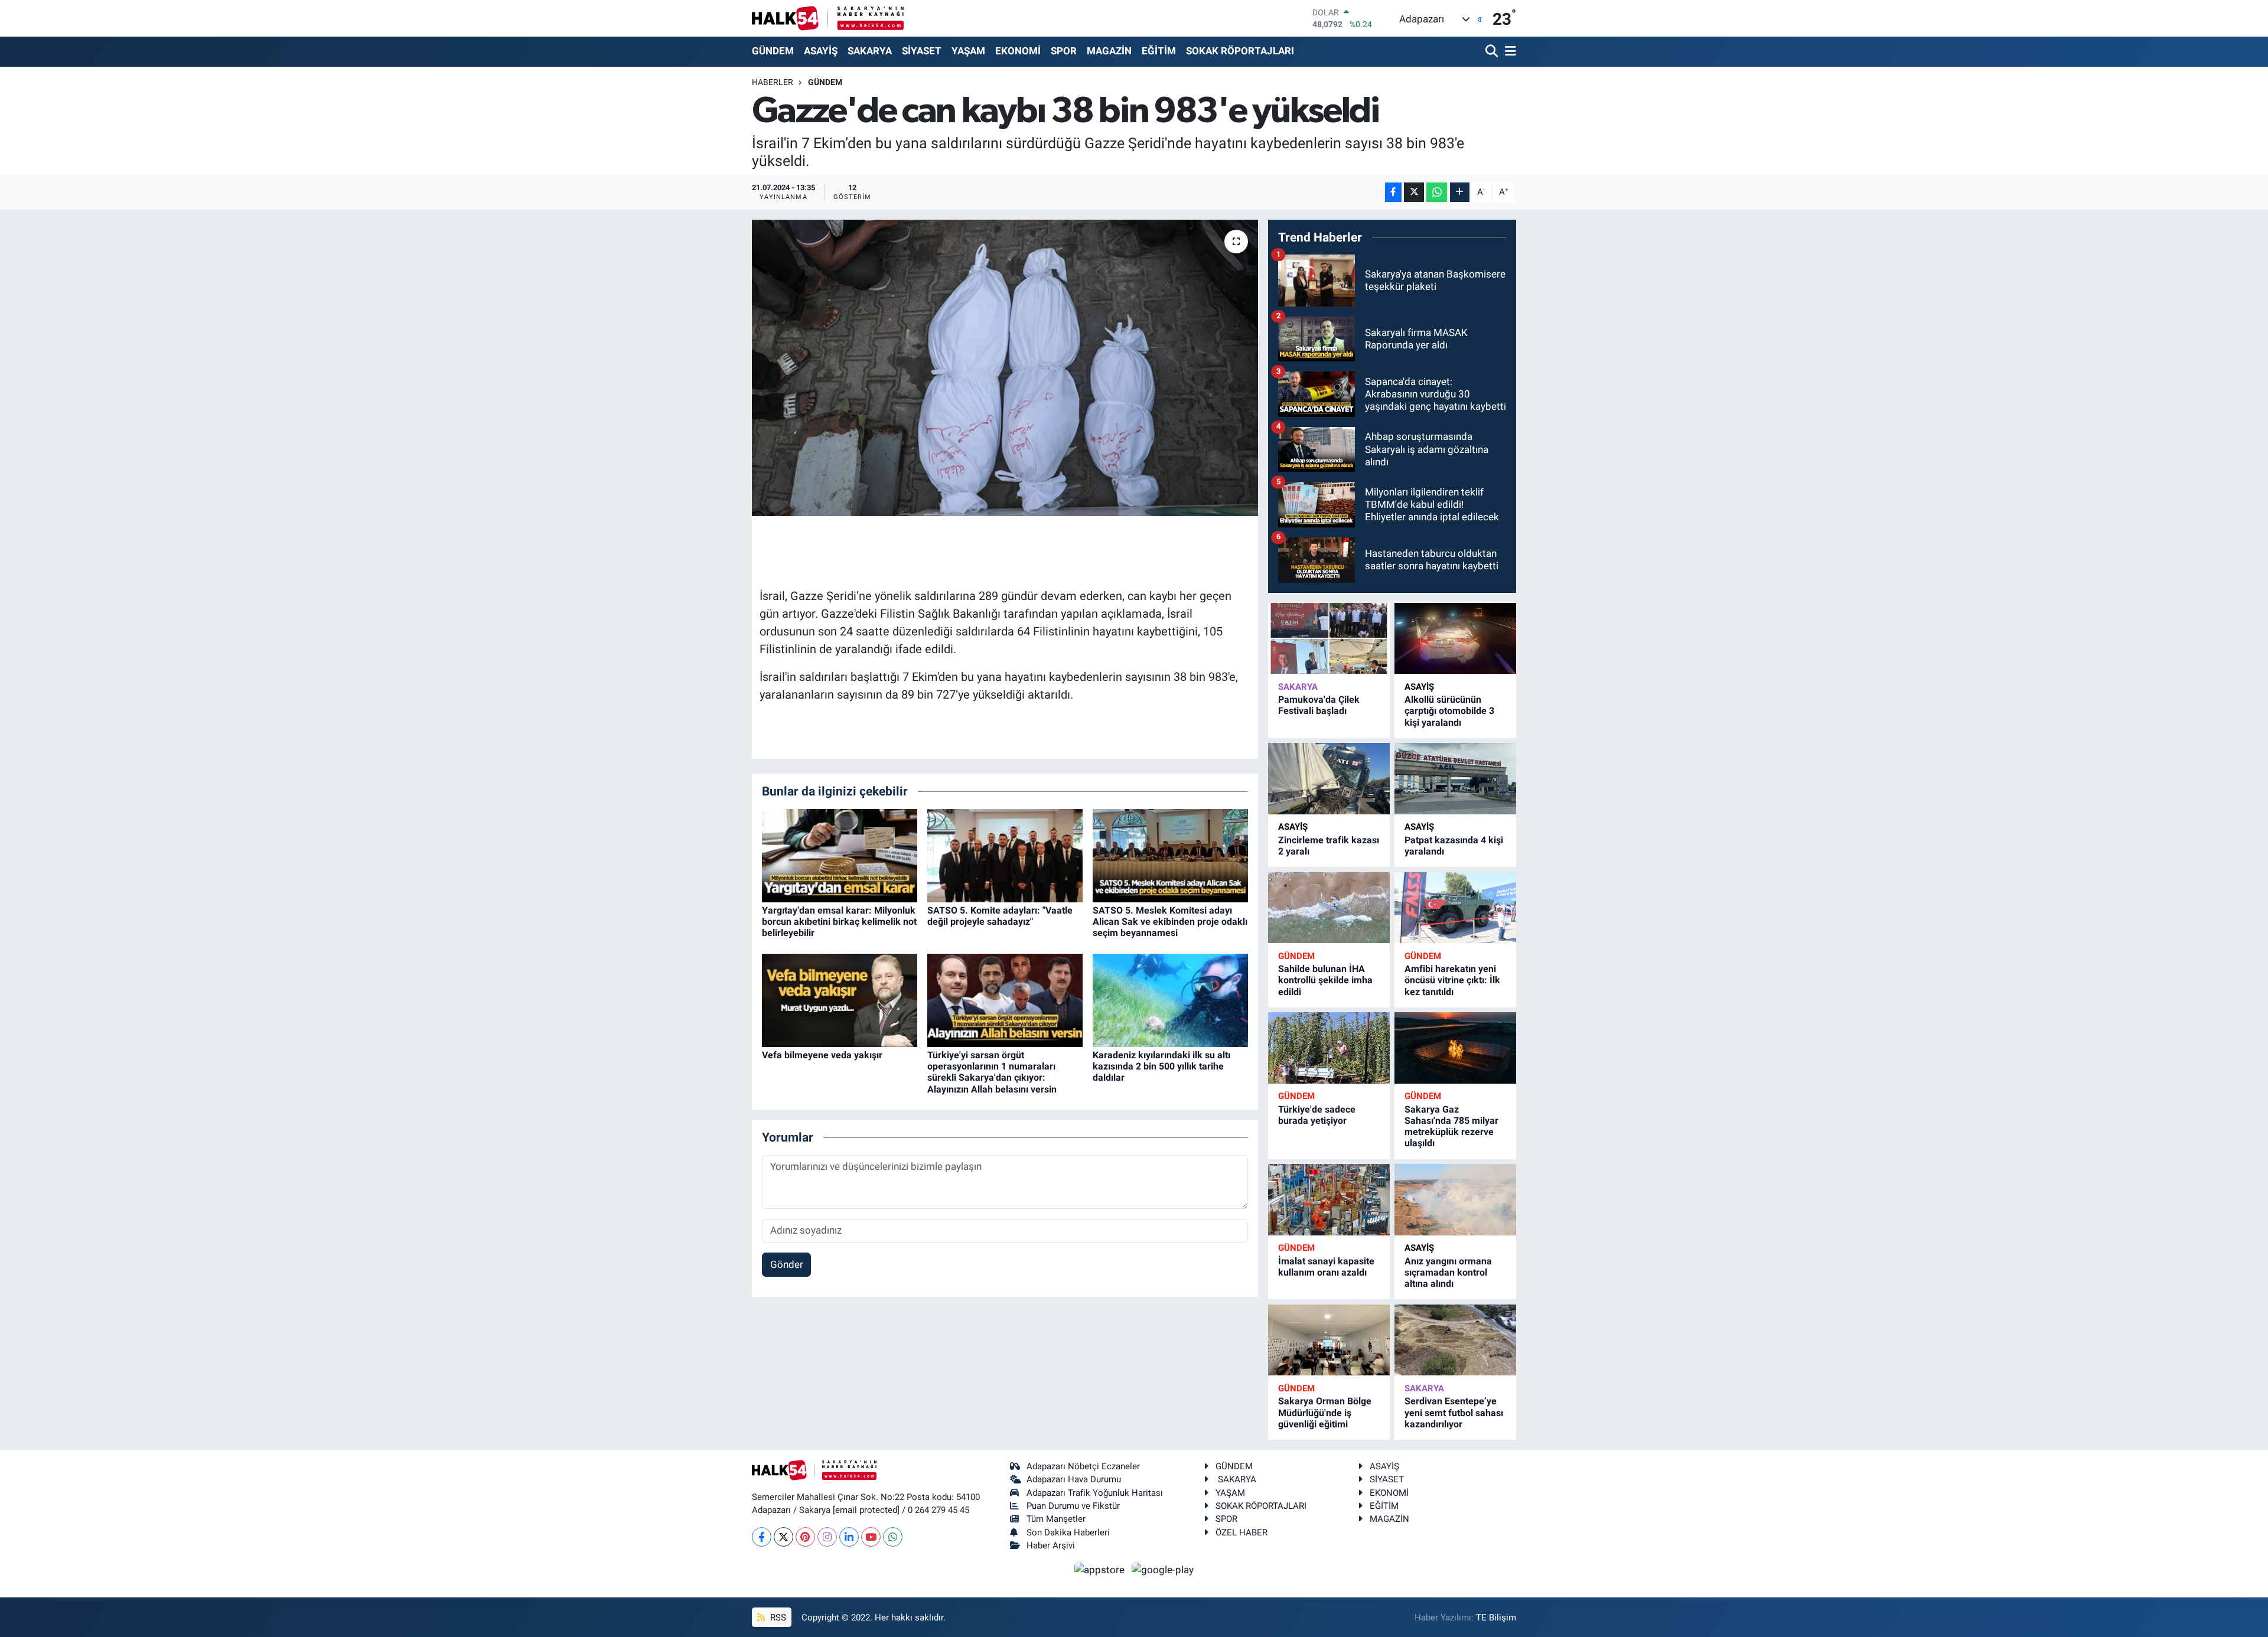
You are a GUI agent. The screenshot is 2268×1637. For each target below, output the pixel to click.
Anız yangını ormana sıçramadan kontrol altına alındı (1448, 1272)
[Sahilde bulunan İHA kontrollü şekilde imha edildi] (1329, 908)
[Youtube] (871, 1537)
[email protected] (866, 1510)
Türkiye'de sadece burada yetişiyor (1317, 1115)
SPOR (1064, 51)
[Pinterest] (805, 1537)
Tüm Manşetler (1056, 1519)
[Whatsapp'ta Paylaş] (1437, 192)
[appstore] (1101, 1569)
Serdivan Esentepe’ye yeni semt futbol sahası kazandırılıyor (1454, 1412)
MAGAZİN (1109, 51)
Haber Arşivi (1051, 1545)
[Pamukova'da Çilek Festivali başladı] (1329, 639)
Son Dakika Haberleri (1068, 1532)
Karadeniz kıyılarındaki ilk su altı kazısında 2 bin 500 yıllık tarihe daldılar (1161, 1066)
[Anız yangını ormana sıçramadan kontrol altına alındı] (1455, 1200)
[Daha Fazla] (1460, 192)
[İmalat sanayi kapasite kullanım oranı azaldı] (1329, 1200)
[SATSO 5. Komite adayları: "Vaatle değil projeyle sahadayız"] (1005, 855)
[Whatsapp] (893, 1537)
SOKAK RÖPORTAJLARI (1240, 51)
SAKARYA (870, 51)
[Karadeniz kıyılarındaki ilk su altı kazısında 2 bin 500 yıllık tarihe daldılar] (1170, 999)
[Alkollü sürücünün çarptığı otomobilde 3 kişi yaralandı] (1455, 639)
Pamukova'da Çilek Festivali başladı (1319, 705)
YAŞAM (968, 51)
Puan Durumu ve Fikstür (1073, 1506)
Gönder (787, 1264)
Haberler (773, 82)
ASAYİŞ (821, 51)
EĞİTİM (1159, 51)
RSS (777, 1618)
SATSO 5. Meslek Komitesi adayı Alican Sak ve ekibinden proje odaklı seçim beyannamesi (1170, 922)
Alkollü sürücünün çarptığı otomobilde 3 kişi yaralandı (1449, 711)
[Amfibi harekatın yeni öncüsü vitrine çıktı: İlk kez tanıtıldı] (1455, 908)
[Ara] (1493, 52)
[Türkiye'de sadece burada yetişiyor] (1329, 1048)
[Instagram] (827, 1537)
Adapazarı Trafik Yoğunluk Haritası (1095, 1493)
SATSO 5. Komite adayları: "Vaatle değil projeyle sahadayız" (1000, 916)
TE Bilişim (1496, 1618)
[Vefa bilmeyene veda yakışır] (840, 999)
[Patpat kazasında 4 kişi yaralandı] (1455, 779)
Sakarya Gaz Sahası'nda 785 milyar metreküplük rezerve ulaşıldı (1451, 1126)
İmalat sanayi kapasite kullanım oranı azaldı (1326, 1267)
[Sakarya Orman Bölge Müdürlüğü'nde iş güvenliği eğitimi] (1329, 1340)
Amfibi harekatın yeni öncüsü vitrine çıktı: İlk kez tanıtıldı (1452, 980)
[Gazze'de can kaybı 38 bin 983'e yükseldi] (1005, 368)
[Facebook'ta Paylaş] (1393, 192)
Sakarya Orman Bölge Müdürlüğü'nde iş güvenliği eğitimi (1325, 1412)
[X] (783, 1537)
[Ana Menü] (1508, 52)
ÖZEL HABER (1241, 1532)
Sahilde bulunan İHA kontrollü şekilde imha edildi (1325, 980)
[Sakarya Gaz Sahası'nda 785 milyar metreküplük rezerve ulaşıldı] (1455, 1048)
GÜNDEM (773, 51)
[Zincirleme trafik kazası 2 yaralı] (1329, 779)
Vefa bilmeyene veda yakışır (822, 1055)
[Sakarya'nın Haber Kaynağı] (828, 18)
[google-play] (1163, 1569)
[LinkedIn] (849, 1537)
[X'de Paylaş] (1414, 192)
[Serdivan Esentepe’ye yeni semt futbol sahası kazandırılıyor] (1455, 1340)
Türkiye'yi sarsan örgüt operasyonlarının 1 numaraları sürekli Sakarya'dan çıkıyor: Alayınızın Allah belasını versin (992, 1072)
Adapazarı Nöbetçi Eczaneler (1083, 1466)
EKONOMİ (1018, 51)
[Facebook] (762, 1537)
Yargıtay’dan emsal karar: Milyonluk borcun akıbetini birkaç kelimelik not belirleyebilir (839, 922)
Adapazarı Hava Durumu (1074, 1479)
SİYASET (922, 51)
